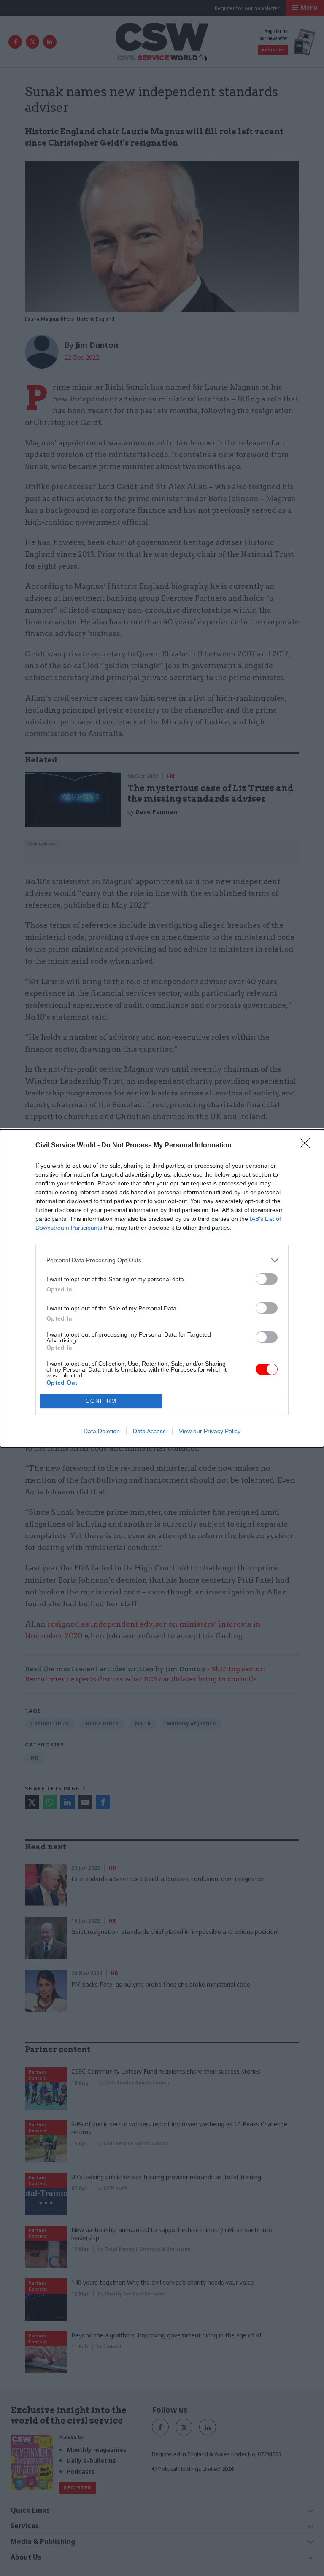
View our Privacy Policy (210, 1431)
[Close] (308, 1146)
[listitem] (162, 1260)
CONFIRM (101, 1401)
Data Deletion (102, 1431)
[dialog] (162, 1288)
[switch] (267, 1279)
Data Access (149, 1431)
